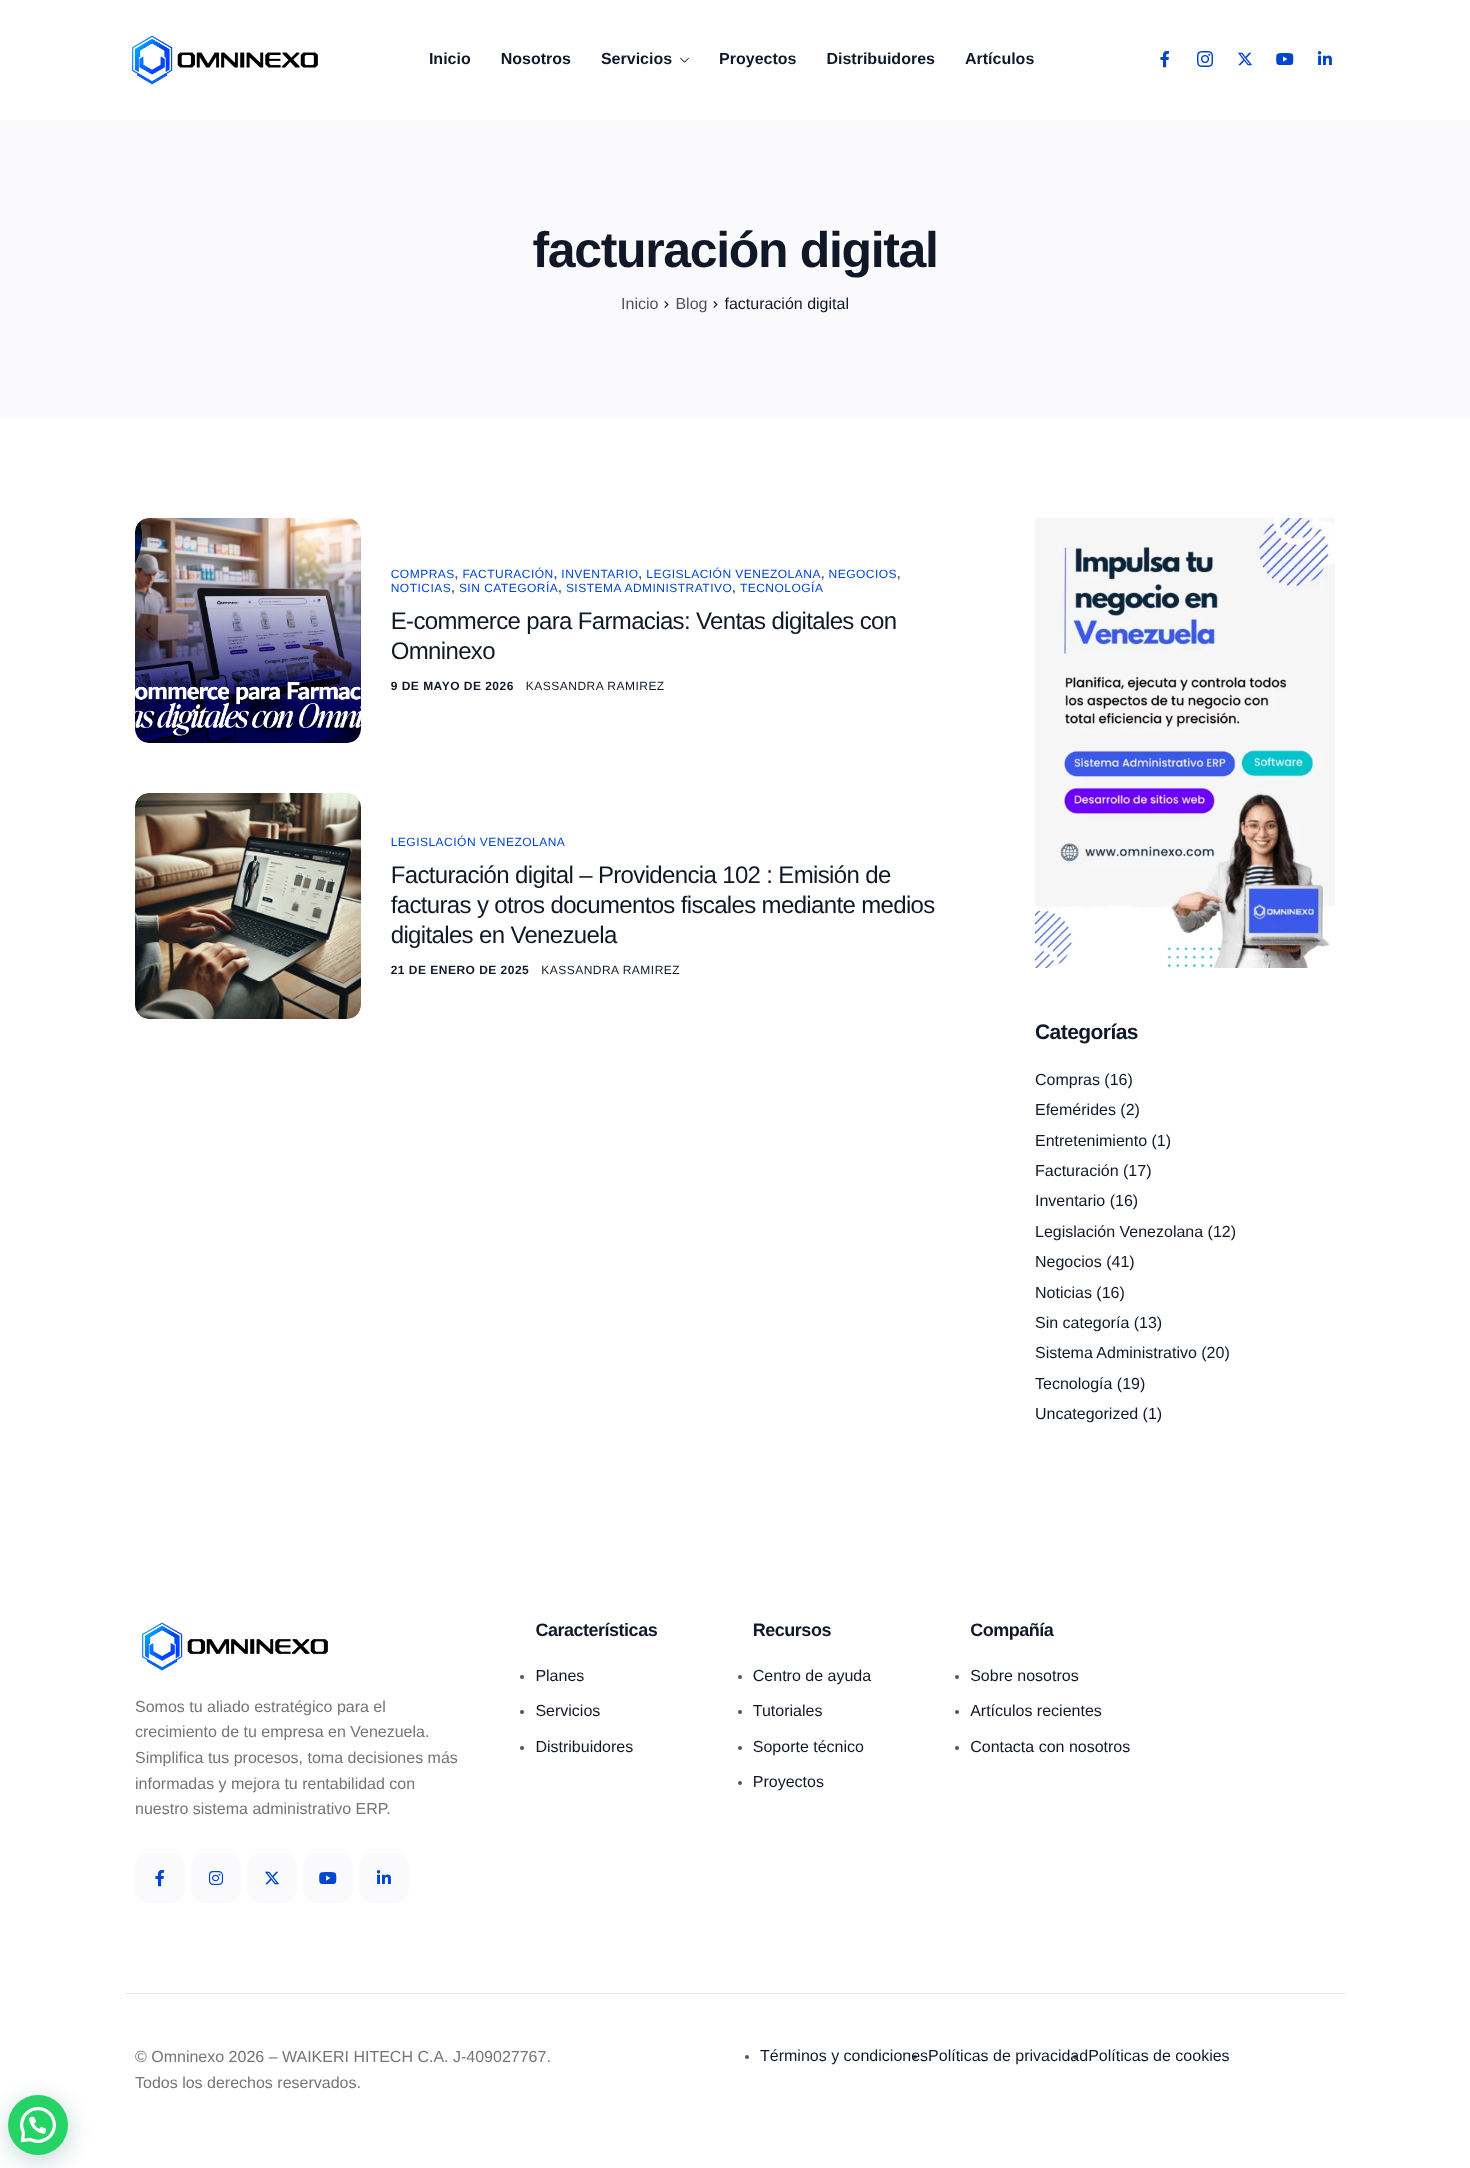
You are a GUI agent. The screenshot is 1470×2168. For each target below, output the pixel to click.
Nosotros (536, 60)
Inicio (450, 60)
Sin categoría (508, 588)
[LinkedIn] (1325, 60)
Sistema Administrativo (649, 588)
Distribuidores (880, 60)
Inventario (599, 574)
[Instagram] (1205, 60)
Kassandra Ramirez (595, 686)
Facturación (507, 574)
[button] (38, 2125)
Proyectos (757, 60)
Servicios (636, 60)
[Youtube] (1285, 60)
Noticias (421, 588)
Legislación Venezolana (733, 574)
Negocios (863, 574)
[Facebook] (1165, 60)
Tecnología (781, 588)
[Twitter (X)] (272, 1878)
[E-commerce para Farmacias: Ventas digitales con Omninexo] (248, 630)
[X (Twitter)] (1245, 60)
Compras (423, 574)
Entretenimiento (1091, 1141)
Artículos (999, 60)
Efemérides (1075, 1110)
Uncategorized (1086, 1414)
